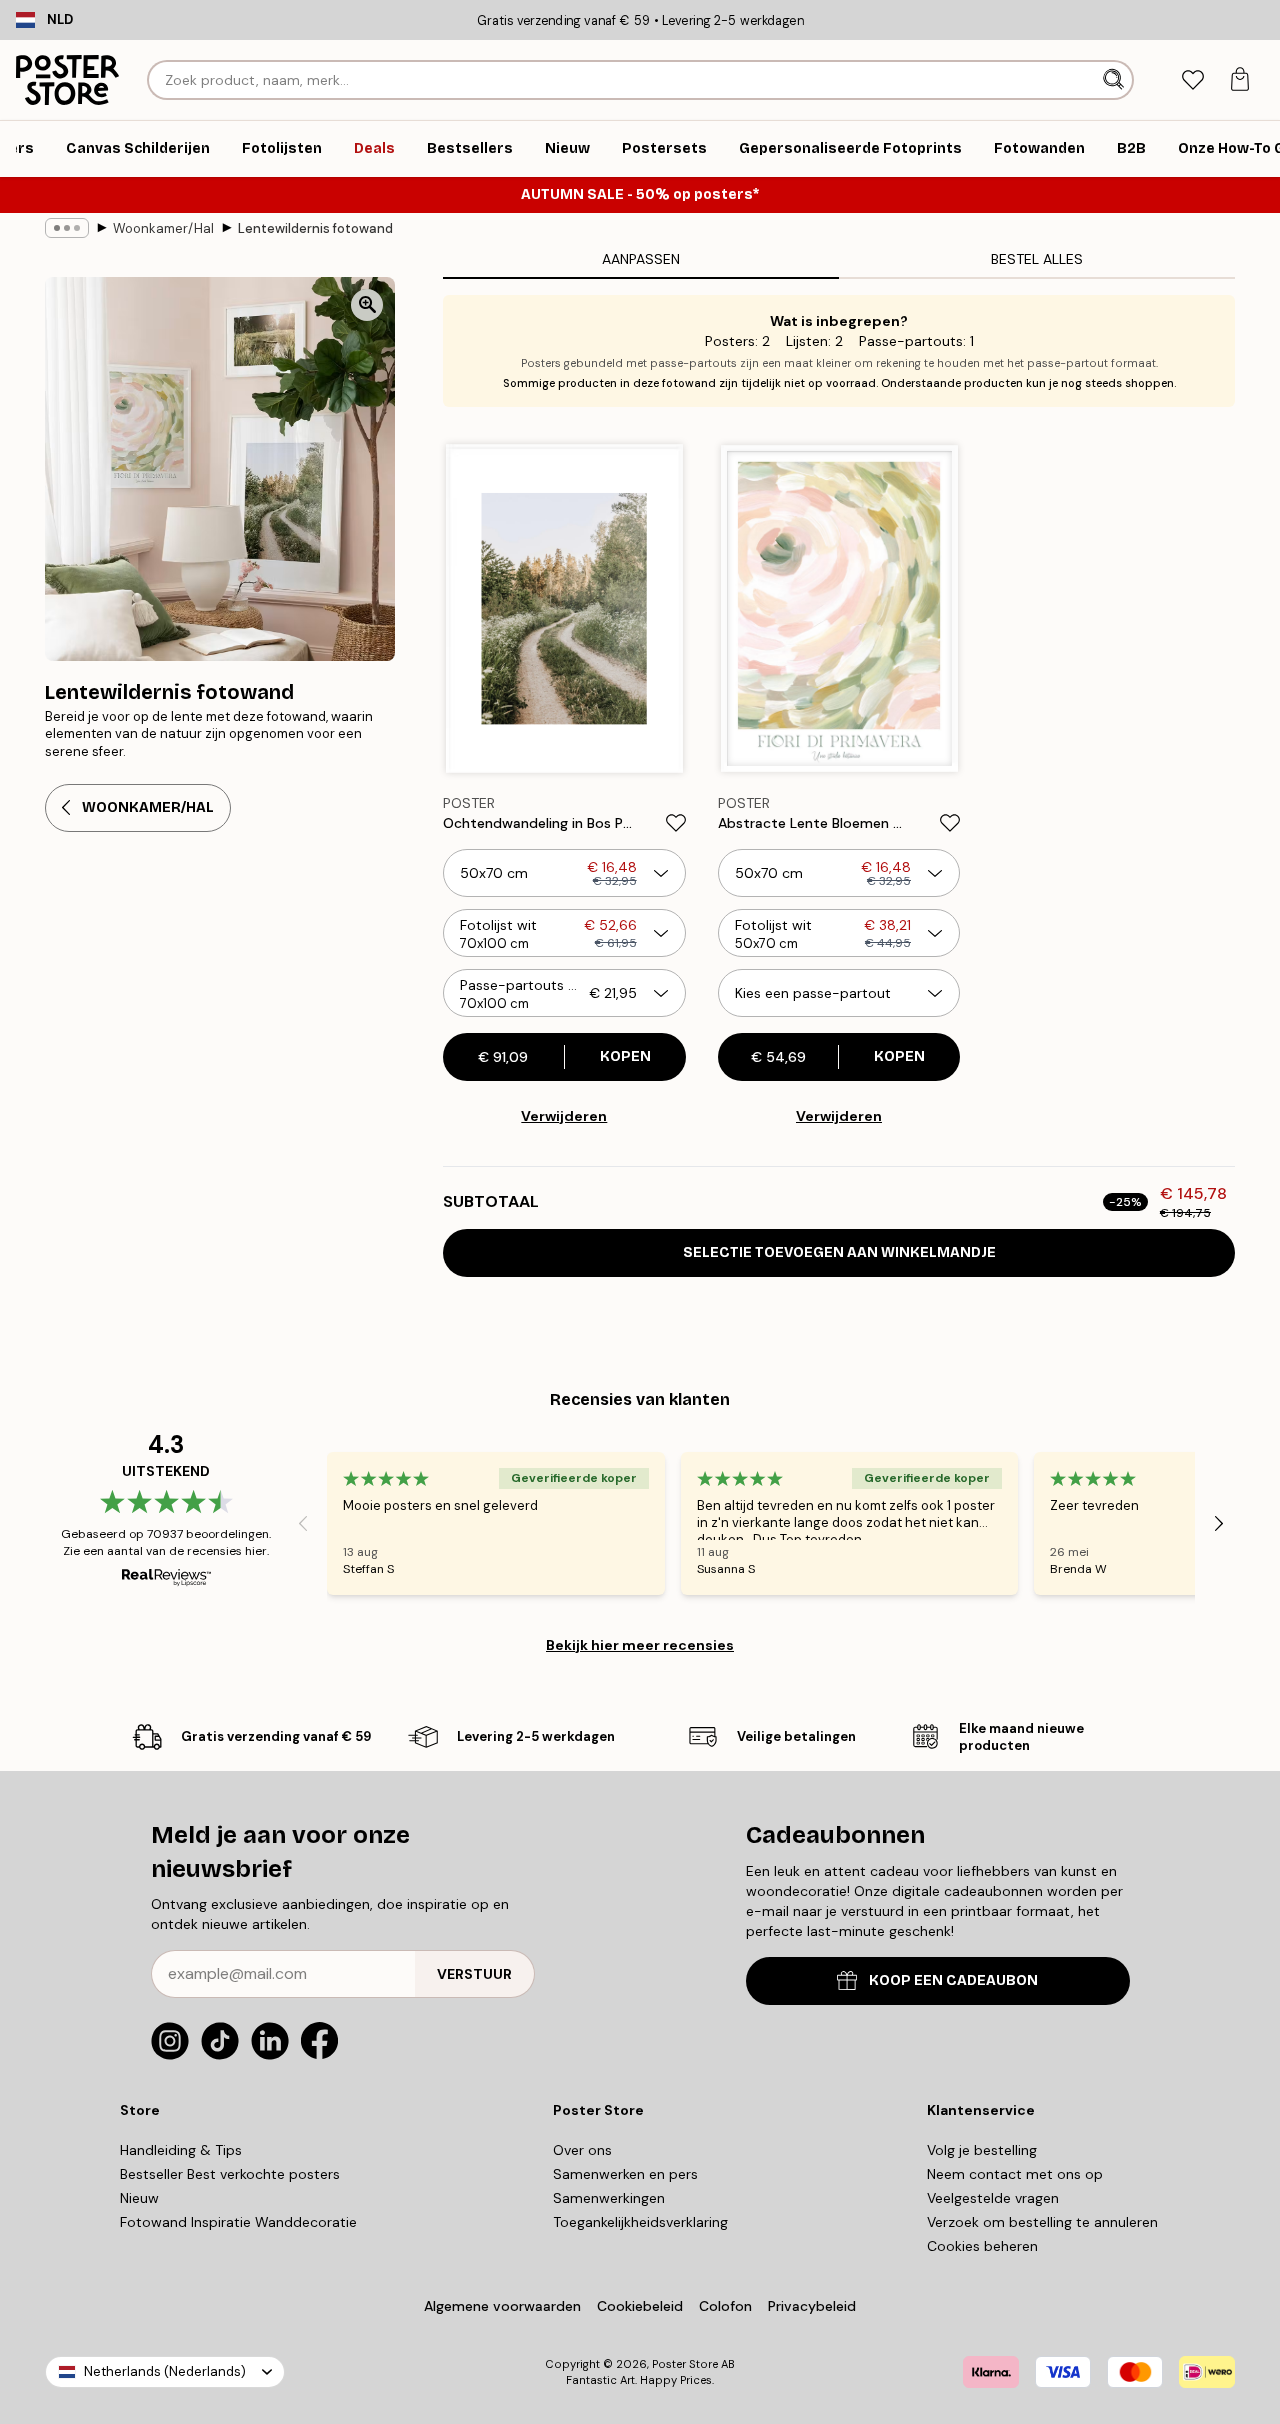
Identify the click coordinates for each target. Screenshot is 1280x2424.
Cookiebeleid (640, 2306)
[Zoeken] (1115, 80)
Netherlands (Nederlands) (165, 2371)
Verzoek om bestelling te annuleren (1042, 2222)
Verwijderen (564, 1116)
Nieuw (139, 2198)
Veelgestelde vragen (993, 2198)
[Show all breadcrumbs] (67, 228)
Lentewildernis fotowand (315, 228)
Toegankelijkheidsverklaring (640, 2222)
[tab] (1192, 80)
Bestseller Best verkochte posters (230, 2174)
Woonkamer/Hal (163, 228)
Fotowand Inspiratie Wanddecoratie (238, 2222)
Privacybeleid (812, 2306)
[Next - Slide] (1219, 1523)
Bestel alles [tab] (1037, 259)
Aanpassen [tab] (641, 259)
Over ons (582, 2150)
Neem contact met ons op (1015, 2174)
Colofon (725, 2306)
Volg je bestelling (982, 2150)
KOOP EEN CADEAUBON (953, 1980)
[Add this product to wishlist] (676, 823)
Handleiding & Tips (181, 2150)
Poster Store (685, 2364)
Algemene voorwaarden (502, 2306)
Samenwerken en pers (625, 2174)
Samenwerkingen (609, 2198)
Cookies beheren (982, 2246)
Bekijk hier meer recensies (640, 1645)
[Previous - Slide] (303, 1523)
